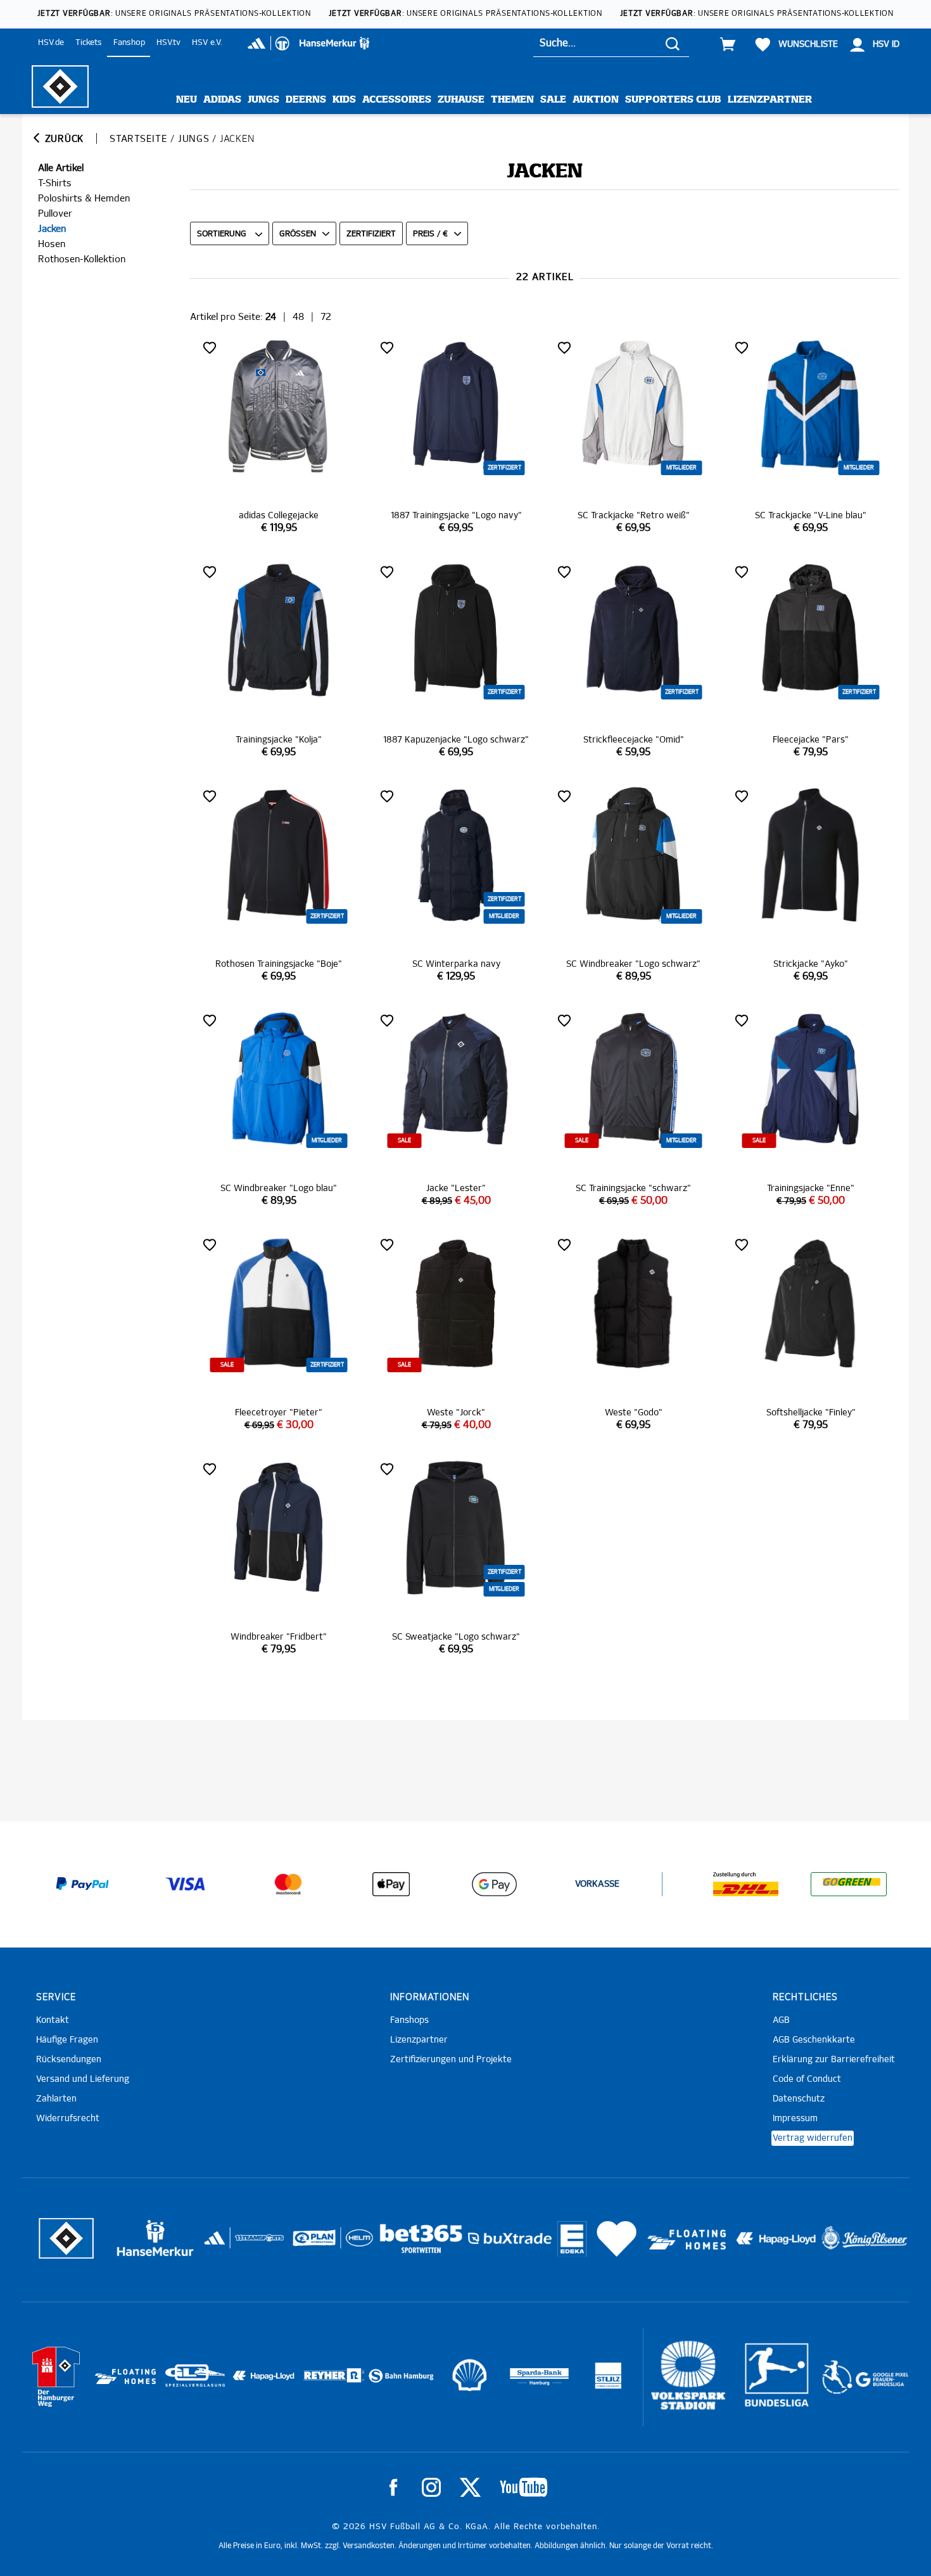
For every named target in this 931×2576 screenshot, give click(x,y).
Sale (553, 100)
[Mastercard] (288, 1884)
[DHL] (746, 1884)
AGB (781, 2020)
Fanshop (129, 43)
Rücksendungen (69, 2060)
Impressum (795, 2119)
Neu (187, 100)
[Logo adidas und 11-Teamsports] (216, 2244)
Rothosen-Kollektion (82, 259)
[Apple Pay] (391, 1884)
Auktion (596, 100)
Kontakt (53, 2020)
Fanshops (409, 2020)
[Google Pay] (494, 1884)
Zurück (63, 139)
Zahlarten (56, 2099)
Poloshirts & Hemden (84, 199)
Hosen (52, 244)
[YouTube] (523, 2487)
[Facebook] (393, 2487)
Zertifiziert (371, 234)
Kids (344, 100)
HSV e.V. (207, 43)
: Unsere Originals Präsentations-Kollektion (174, 14)
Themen (512, 100)
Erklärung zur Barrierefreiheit (834, 2060)
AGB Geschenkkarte (814, 2040)
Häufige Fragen (67, 2040)
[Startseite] (60, 86)
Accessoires (397, 100)
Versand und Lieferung (83, 2079)
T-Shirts (55, 183)
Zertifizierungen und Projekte (451, 2060)
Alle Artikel (61, 168)
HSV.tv (168, 43)
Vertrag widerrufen (813, 2138)
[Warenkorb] (728, 44)
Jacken (52, 229)
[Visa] (186, 1884)
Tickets (89, 43)
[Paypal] (82, 1884)
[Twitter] (470, 2487)
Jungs (263, 100)
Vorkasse (597, 1884)
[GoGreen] (849, 1884)
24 (271, 317)
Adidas (222, 100)
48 (298, 317)
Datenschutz (799, 2099)
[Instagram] (431, 2487)
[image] (279, 436)
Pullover (55, 214)
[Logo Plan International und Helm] (309, 2243)
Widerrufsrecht (68, 2119)
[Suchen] (673, 43)
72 (326, 317)
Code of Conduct (807, 2079)
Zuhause (461, 100)
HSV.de (51, 43)
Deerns (306, 100)
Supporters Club (673, 100)
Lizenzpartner (770, 100)
